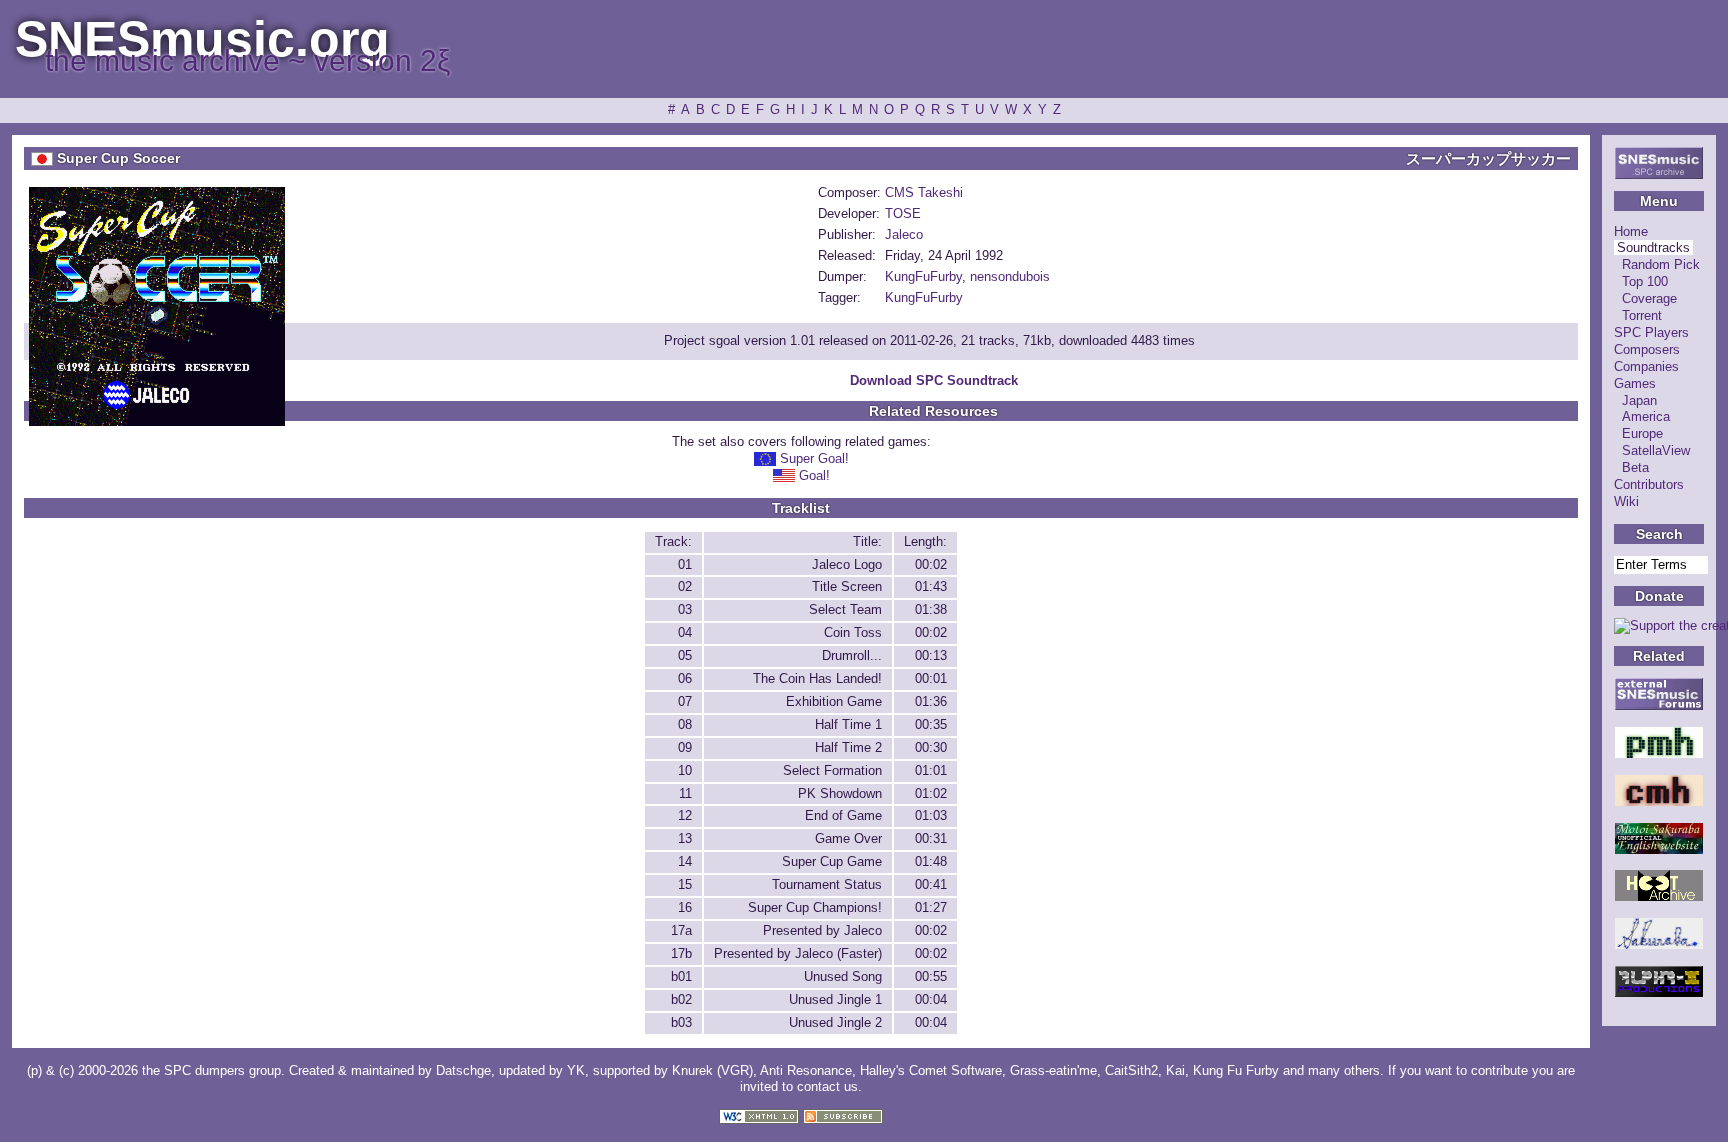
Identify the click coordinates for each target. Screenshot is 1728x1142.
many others (1344, 1070)
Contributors (1649, 484)
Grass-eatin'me (1053, 1070)
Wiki (1626, 501)
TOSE (903, 213)
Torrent (1642, 315)
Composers (1647, 349)
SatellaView (1656, 450)
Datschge (463, 1070)
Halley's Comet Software (931, 1070)
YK (576, 1070)
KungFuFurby (923, 276)
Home (1631, 231)
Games (1635, 383)
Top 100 (1645, 281)
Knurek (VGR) (712, 1070)
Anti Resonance (806, 1070)
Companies (1646, 366)
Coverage (1649, 298)
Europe (1642, 433)
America (1646, 416)
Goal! (814, 475)
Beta (1635, 467)
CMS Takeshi (924, 192)
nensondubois (1010, 276)
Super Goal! (814, 458)
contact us (827, 1086)
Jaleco (904, 234)
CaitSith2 (1131, 1070)
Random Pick (1661, 264)
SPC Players (1651, 332)
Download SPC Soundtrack (934, 380)
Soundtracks (1653, 247)
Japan (1639, 400)
